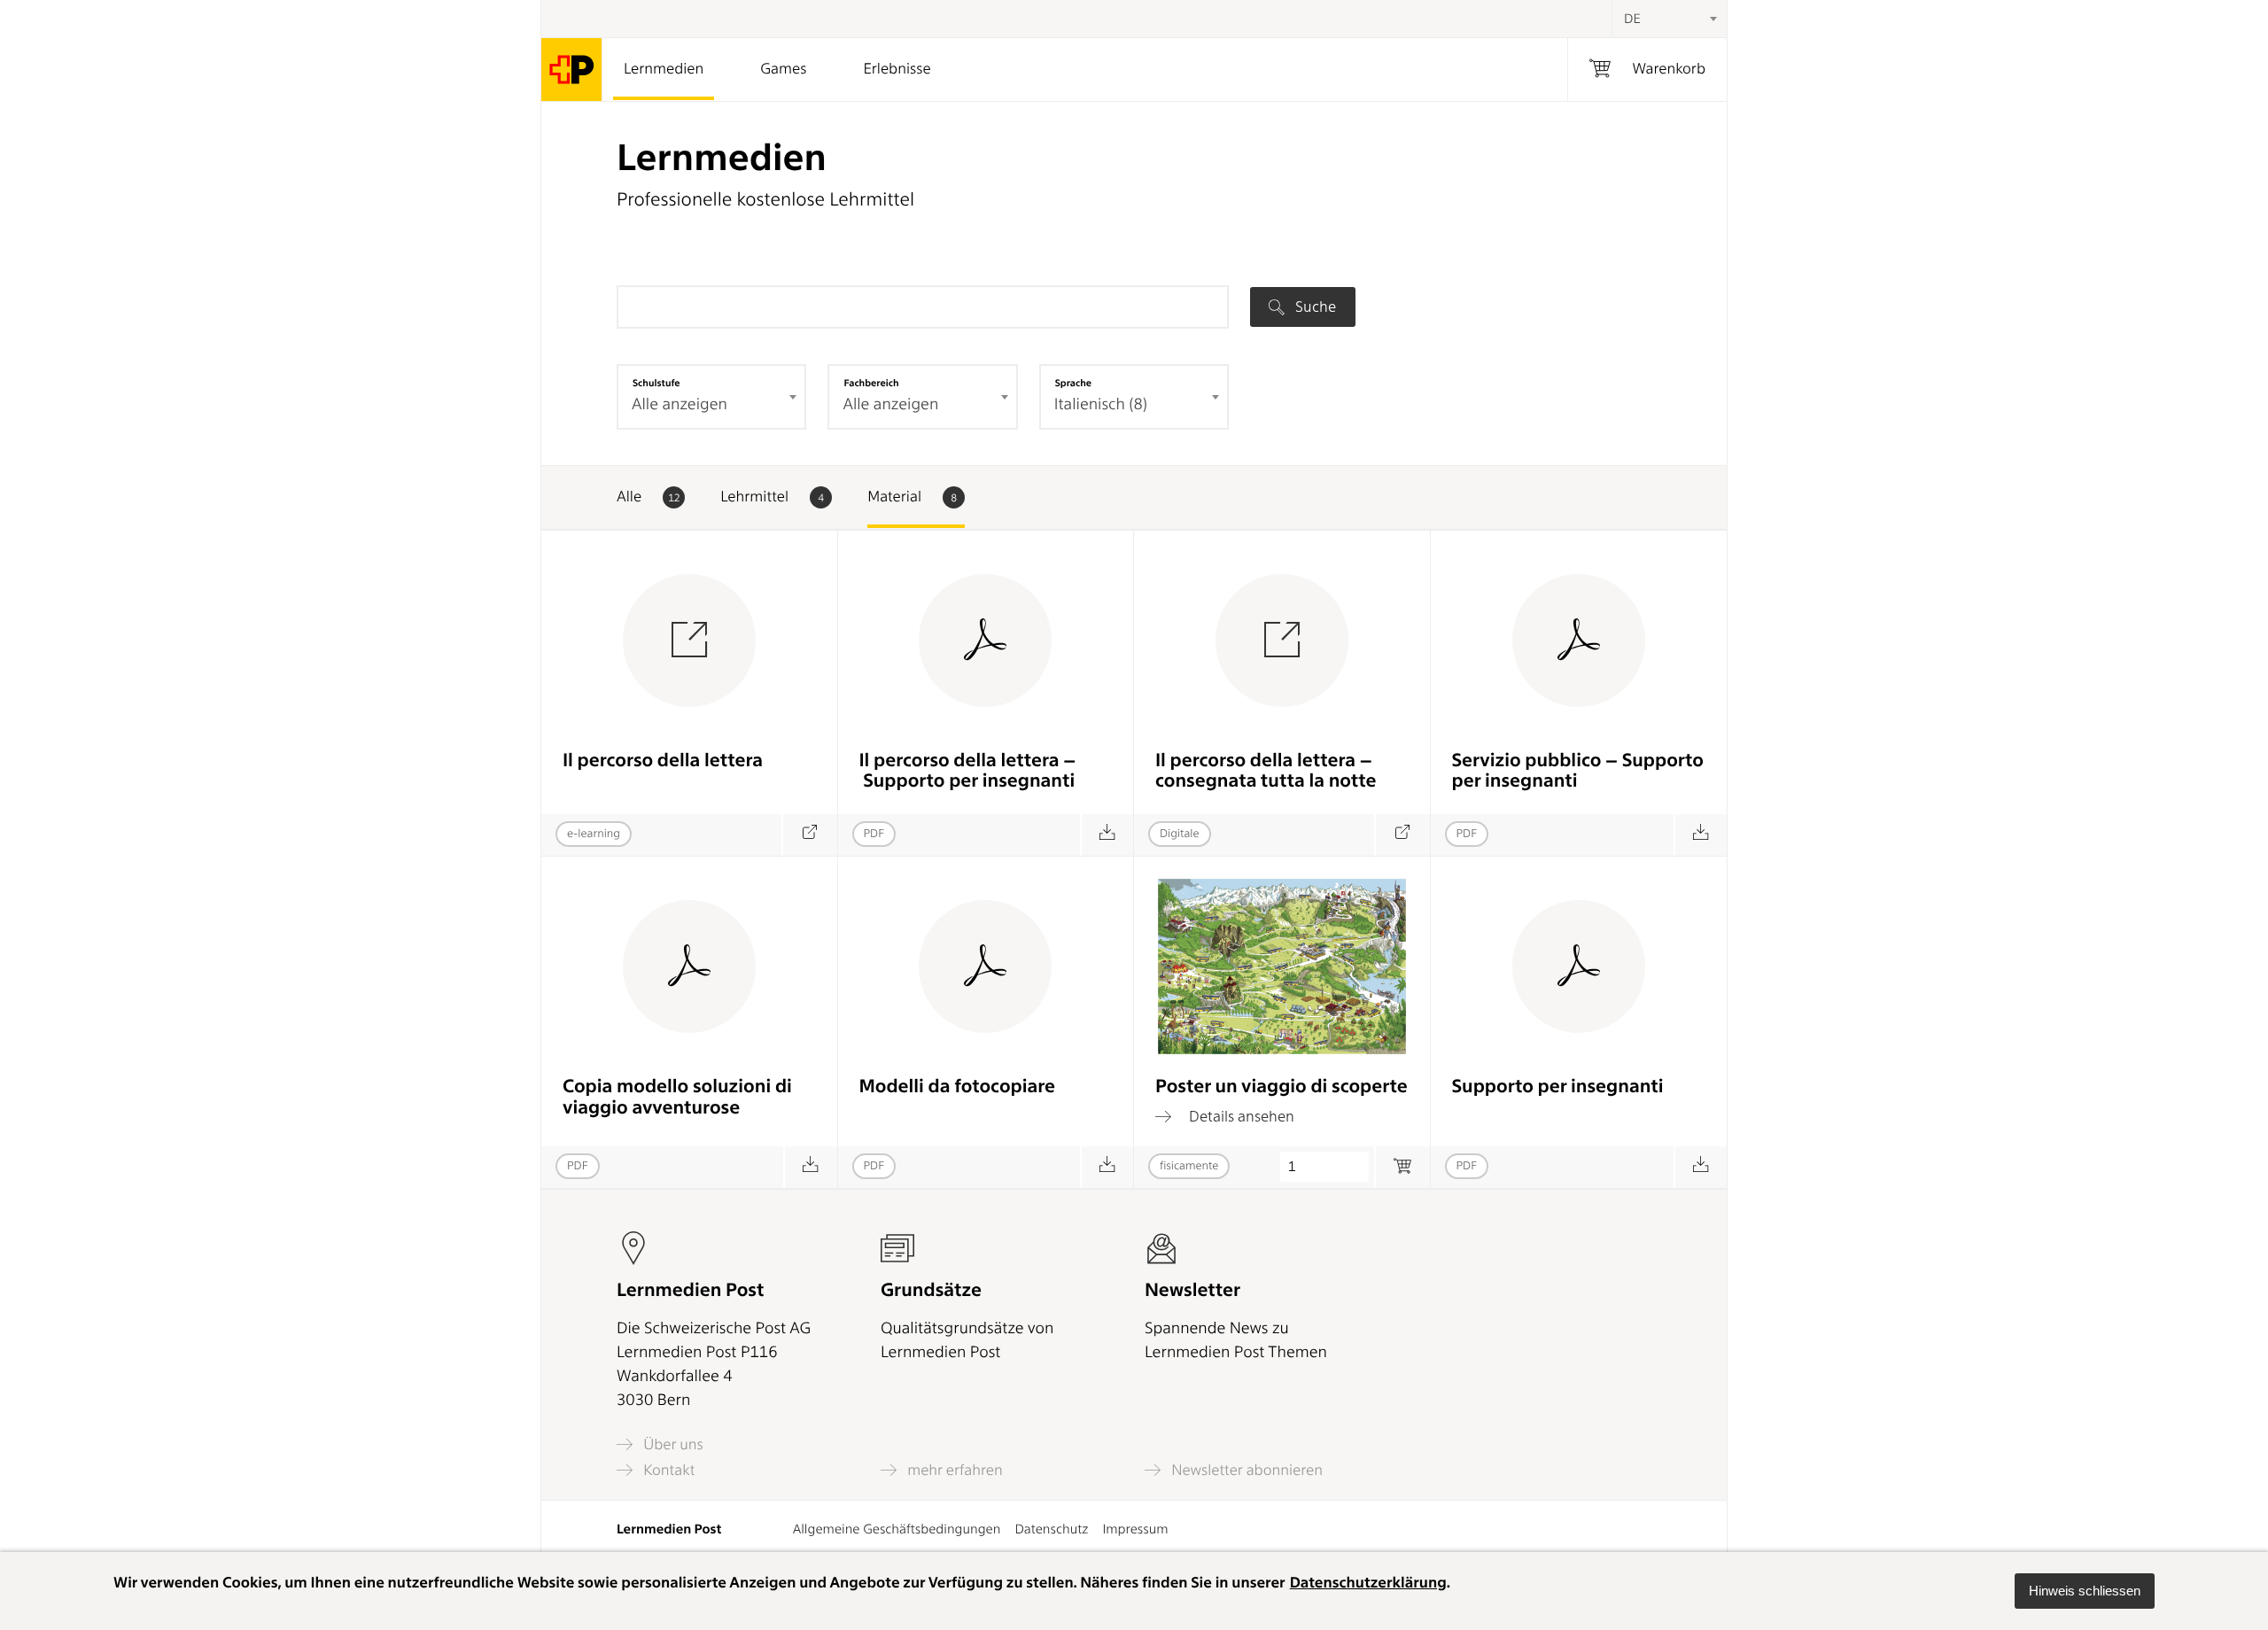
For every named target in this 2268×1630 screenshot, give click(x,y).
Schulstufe (656, 383)
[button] (2085, 1591)
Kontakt (667, 1470)
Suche (1314, 307)
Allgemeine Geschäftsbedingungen (897, 1529)
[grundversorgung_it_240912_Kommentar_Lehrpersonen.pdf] (1701, 835)
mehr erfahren (953, 1470)
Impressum (1135, 1529)
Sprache (1073, 383)
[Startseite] (572, 70)
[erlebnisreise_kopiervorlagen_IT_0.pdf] (1107, 1167)
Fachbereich (871, 383)
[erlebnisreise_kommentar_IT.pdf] (1701, 1167)
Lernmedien (664, 69)
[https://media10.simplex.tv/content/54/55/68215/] (1402, 835)
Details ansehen (1240, 1116)
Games (783, 69)
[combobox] (1669, 19)
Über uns (672, 1444)
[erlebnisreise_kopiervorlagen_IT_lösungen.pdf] (810, 1167)
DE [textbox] (1632, 19)
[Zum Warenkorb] (1402, 1167)
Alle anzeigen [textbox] (680, 404)
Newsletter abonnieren (1245, 1470)
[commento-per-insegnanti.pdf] (1107, 835)
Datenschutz (1051, 1529)
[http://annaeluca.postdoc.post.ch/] (809, 835)
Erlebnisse (897, 69)
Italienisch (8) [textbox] (1101, 404)
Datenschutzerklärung (1368, 1583)
